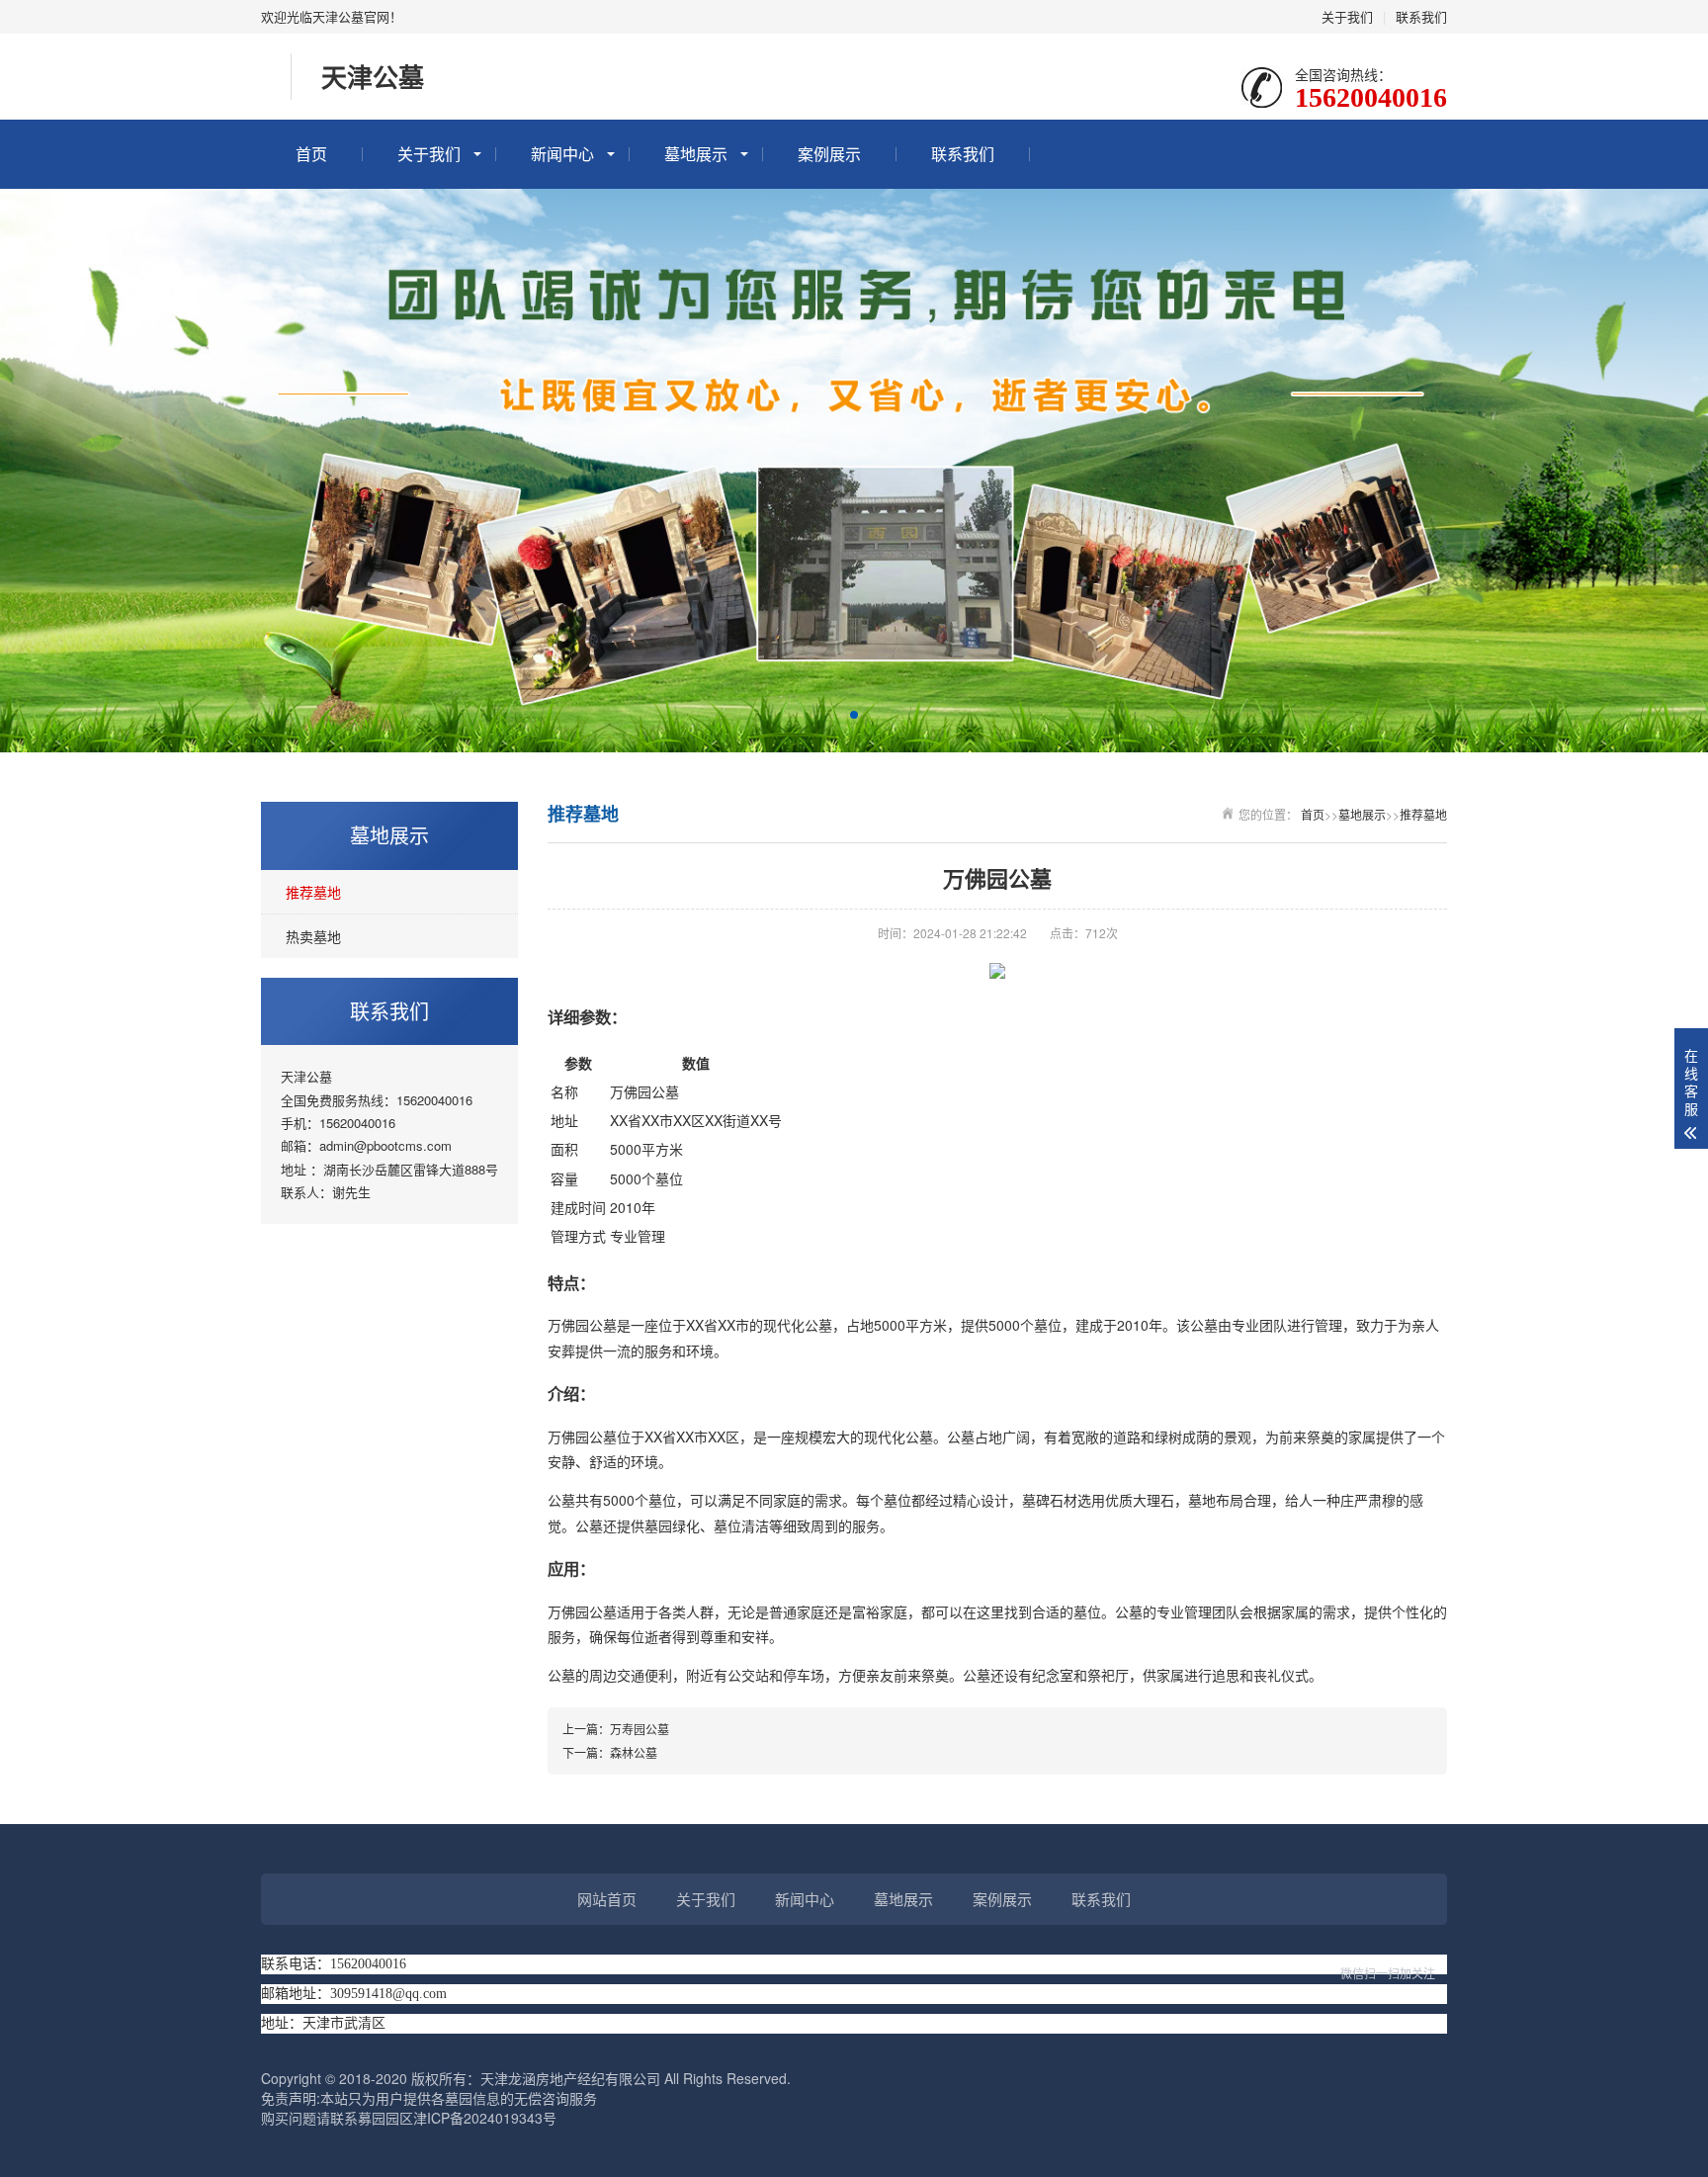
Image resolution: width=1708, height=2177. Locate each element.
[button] (854, 715)
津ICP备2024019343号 (485, 2118)
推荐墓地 (313, 892)
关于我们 (1347, 16)
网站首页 (607, 1899)
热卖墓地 (313, 936)
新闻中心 (562, 154)
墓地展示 (696, 154)
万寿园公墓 (640, 1729)
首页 (311, 154)
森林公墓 (634, 1752)
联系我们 (1421, 16)
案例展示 (829, 154)
